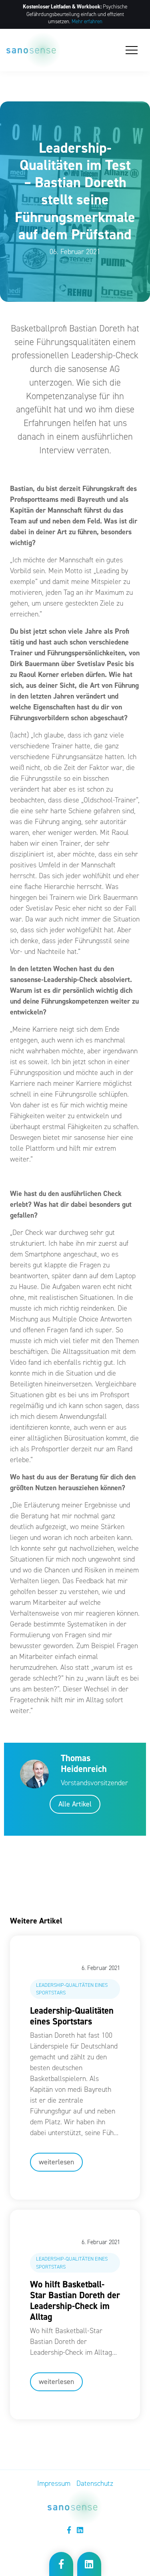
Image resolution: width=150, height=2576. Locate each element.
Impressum (54, 2483)
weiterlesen (56, 2162)
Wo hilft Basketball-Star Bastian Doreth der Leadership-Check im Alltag (75, 2300)
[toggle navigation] (132, 50)
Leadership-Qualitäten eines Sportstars (72, 2016)
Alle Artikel (75, 1804)
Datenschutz (95, 2483)
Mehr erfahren (87, 21)
